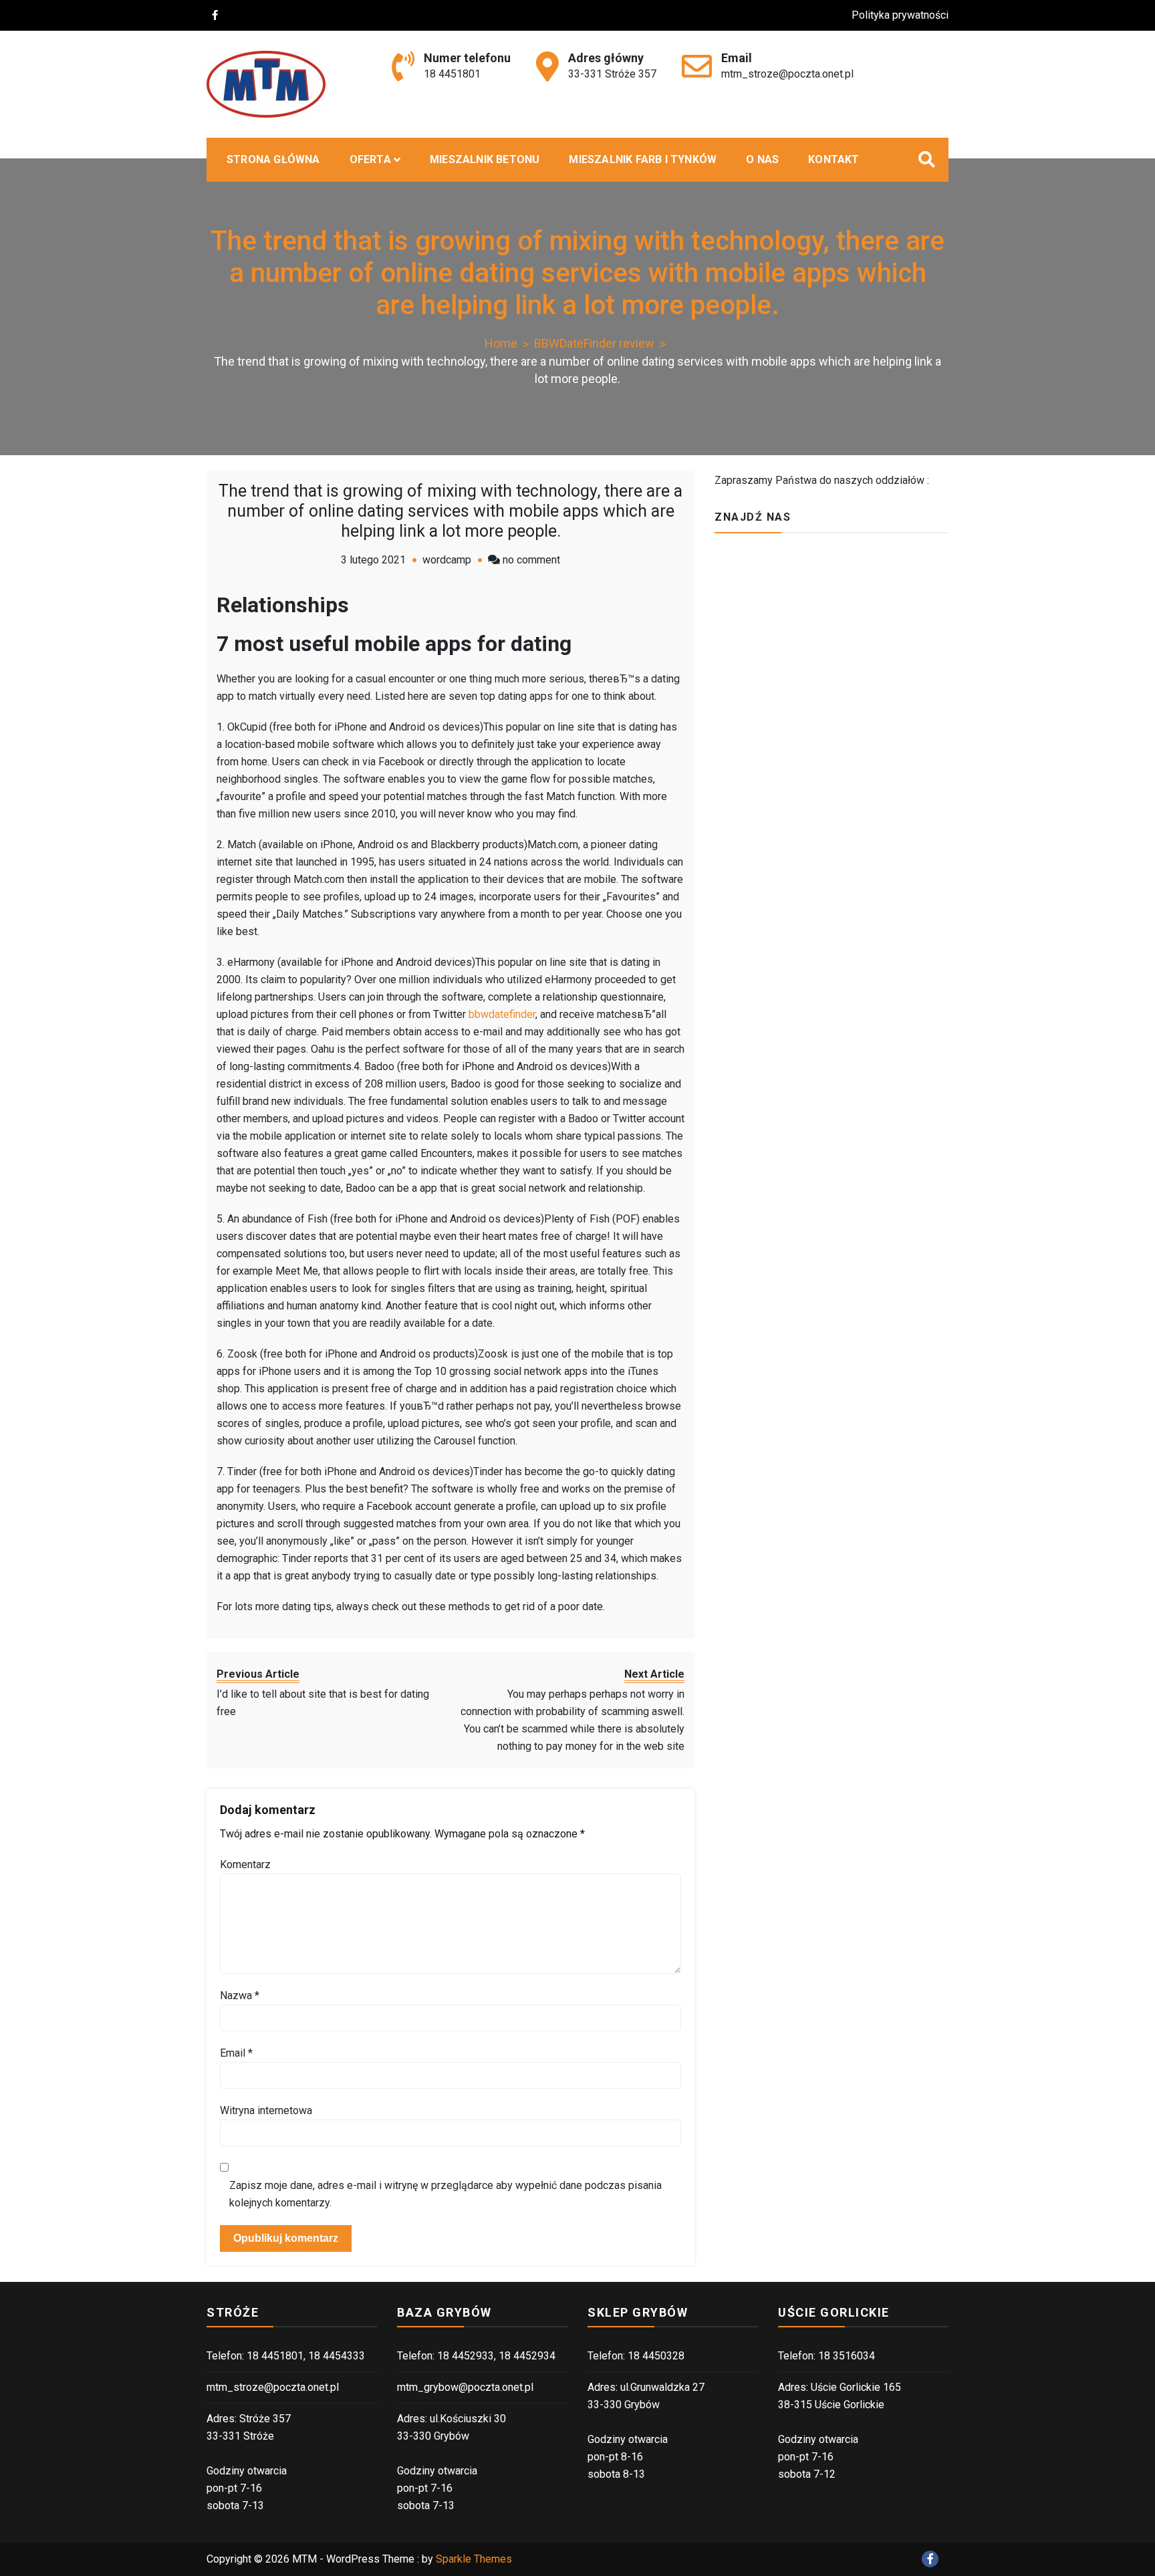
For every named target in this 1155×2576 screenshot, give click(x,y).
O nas (762, 159)
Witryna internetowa (266, 2110)
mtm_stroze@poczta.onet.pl (787, 74)
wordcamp (447, 560)
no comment (531, 560)
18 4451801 (452, 74)
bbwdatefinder (502, 1014)
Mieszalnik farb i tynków (643, 159)
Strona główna (273, 159)
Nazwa (240, 1995)
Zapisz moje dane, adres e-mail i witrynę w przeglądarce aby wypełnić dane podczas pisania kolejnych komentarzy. (445, 2194)
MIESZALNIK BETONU (485, 159)
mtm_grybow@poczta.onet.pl (465, 2387)
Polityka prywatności (900, 15)
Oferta (370, 159)
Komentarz (245, 1864)
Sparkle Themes (474, 2559)
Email (236, 2053)
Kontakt (833, 159)
